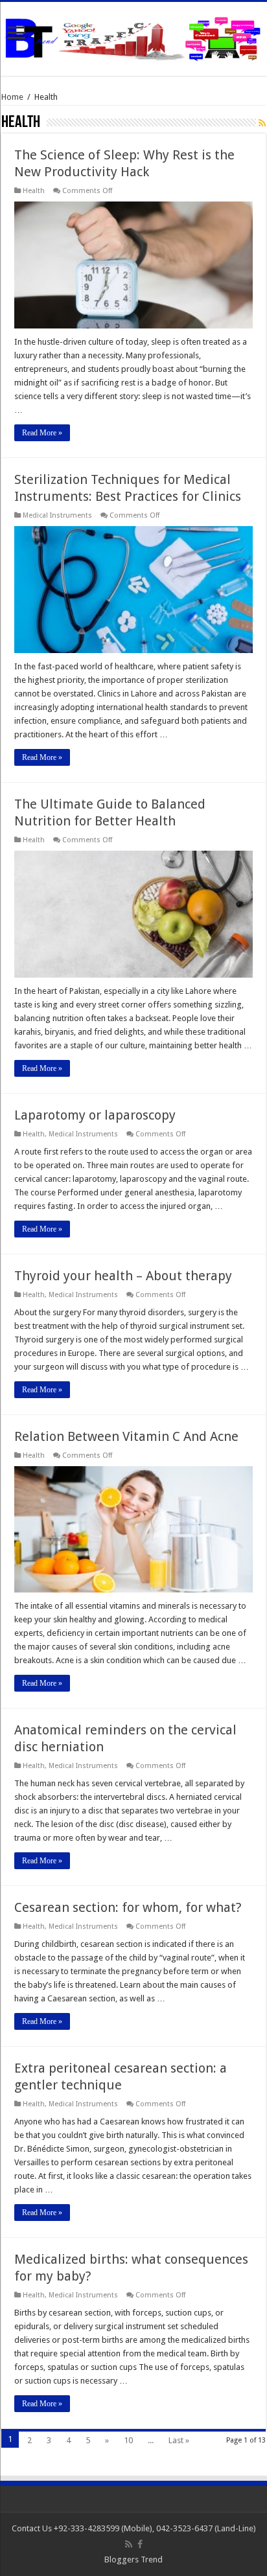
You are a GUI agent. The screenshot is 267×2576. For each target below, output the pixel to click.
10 (128, 2440)
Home (12, 97)
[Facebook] (140, 2544)
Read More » (42, 433)
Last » (179, 2440)
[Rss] (129, 2544)
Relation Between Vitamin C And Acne (126, 1436)
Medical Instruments (57, 515)
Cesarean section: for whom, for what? (128, 1907)
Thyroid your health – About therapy (123, 1276)
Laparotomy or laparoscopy (95, 1115)
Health (34, 191)
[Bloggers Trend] (133, 36)
